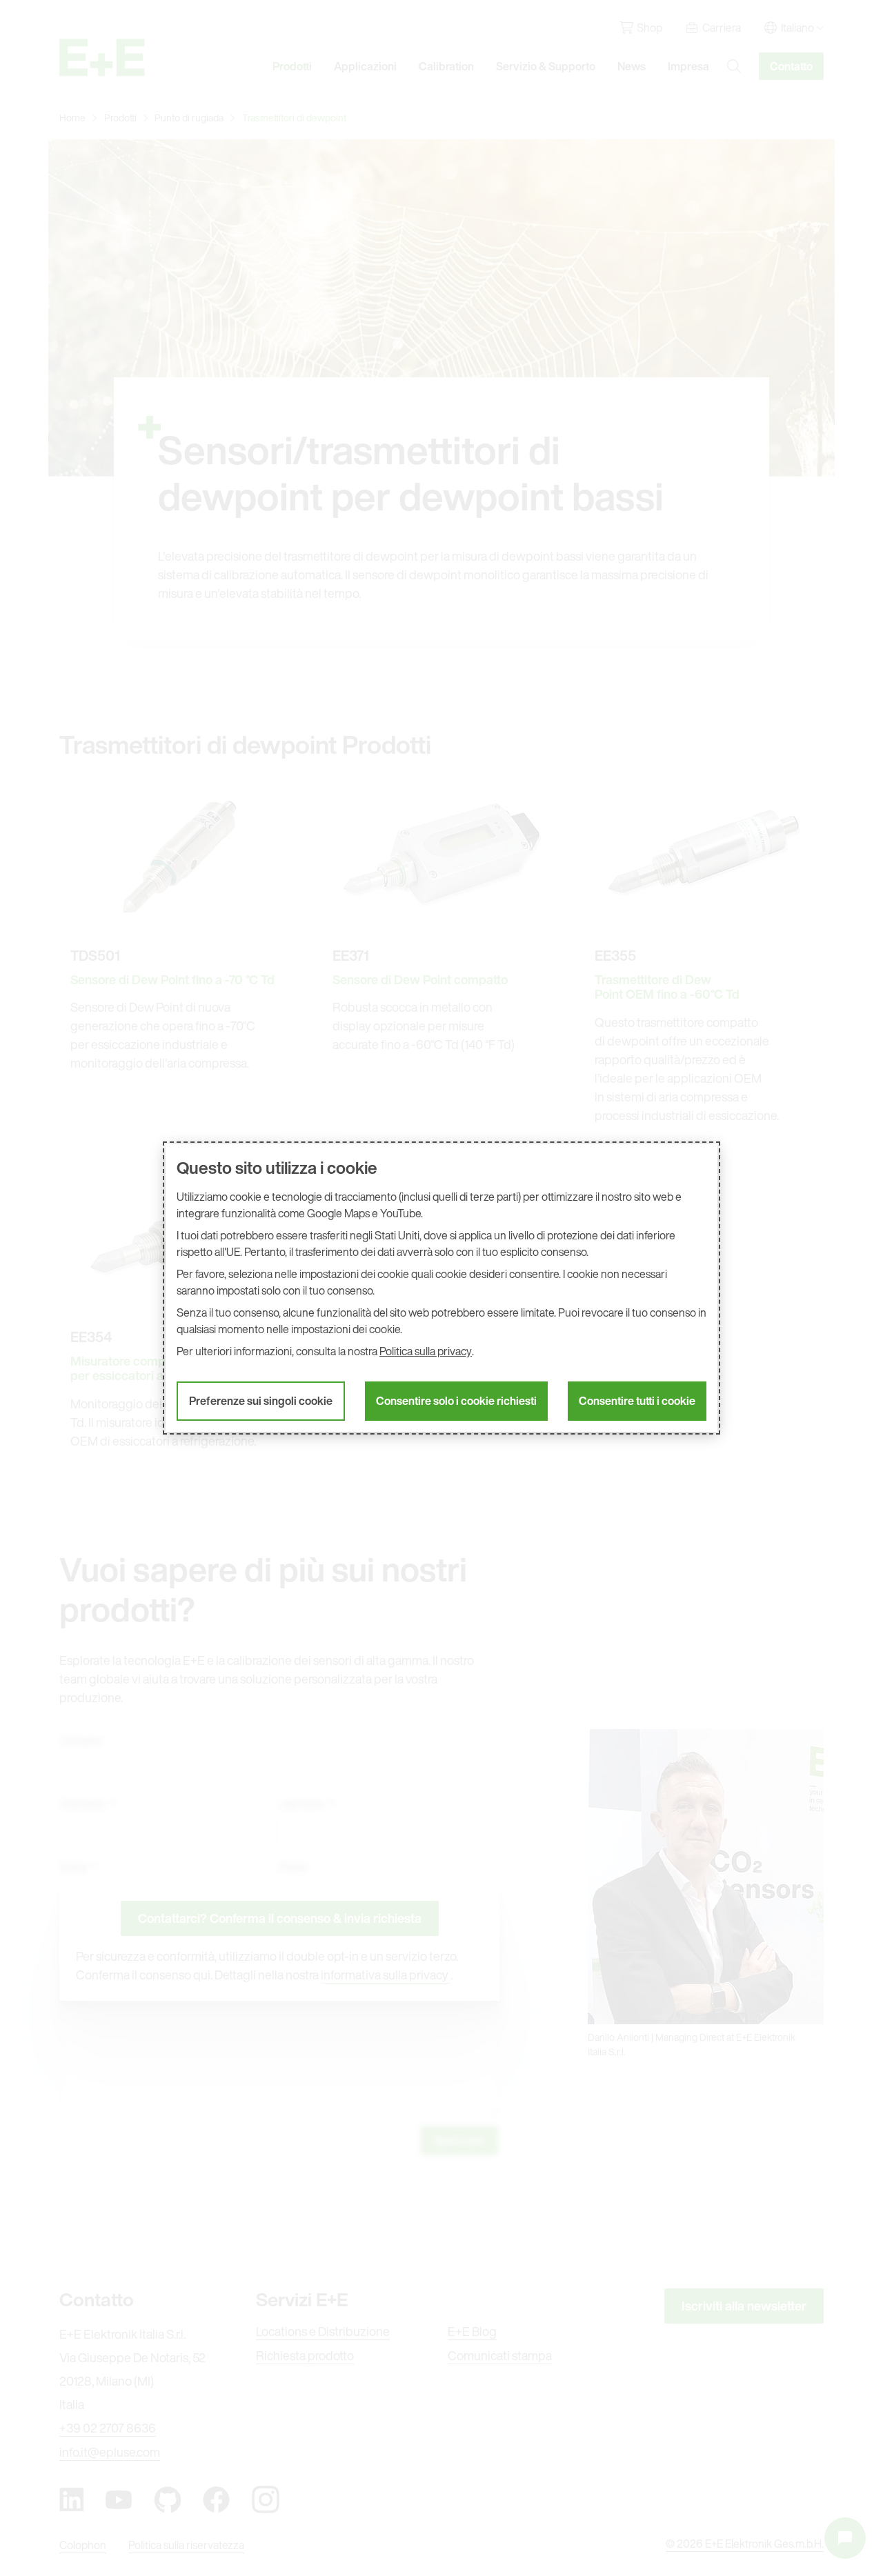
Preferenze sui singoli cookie (261, 1401)
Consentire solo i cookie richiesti (456, 1401)
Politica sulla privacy (426, 1351)
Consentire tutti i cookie (637, 1401)
